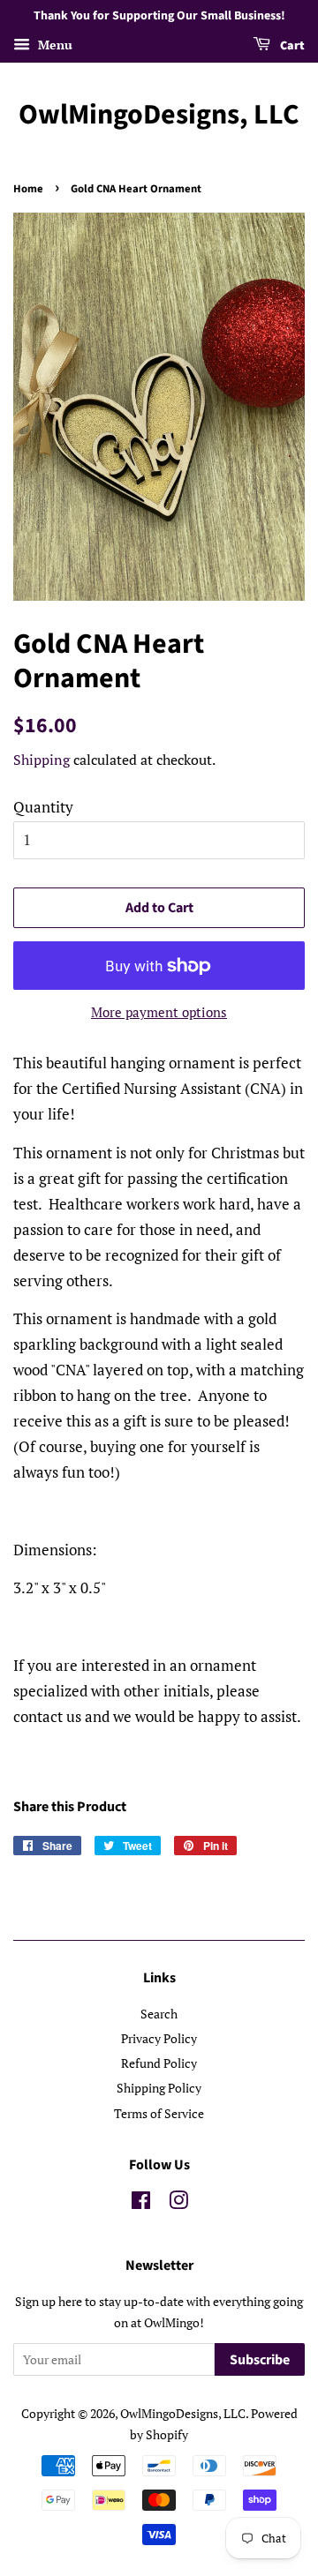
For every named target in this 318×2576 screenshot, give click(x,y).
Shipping (42, 760)
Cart (291, 46)
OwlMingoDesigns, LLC (159, 115)
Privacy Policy (159, 2038)
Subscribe (260, 2360)
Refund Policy (159, 2063)
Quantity (43, 807)
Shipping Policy (159, 2088)
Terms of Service (159, 2113)
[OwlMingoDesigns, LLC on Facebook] (141, 2203)
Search (159, 2014)
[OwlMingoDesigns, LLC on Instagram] (178, 2203)
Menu (53, 45)
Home (28, 189)
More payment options (159, 1012)
